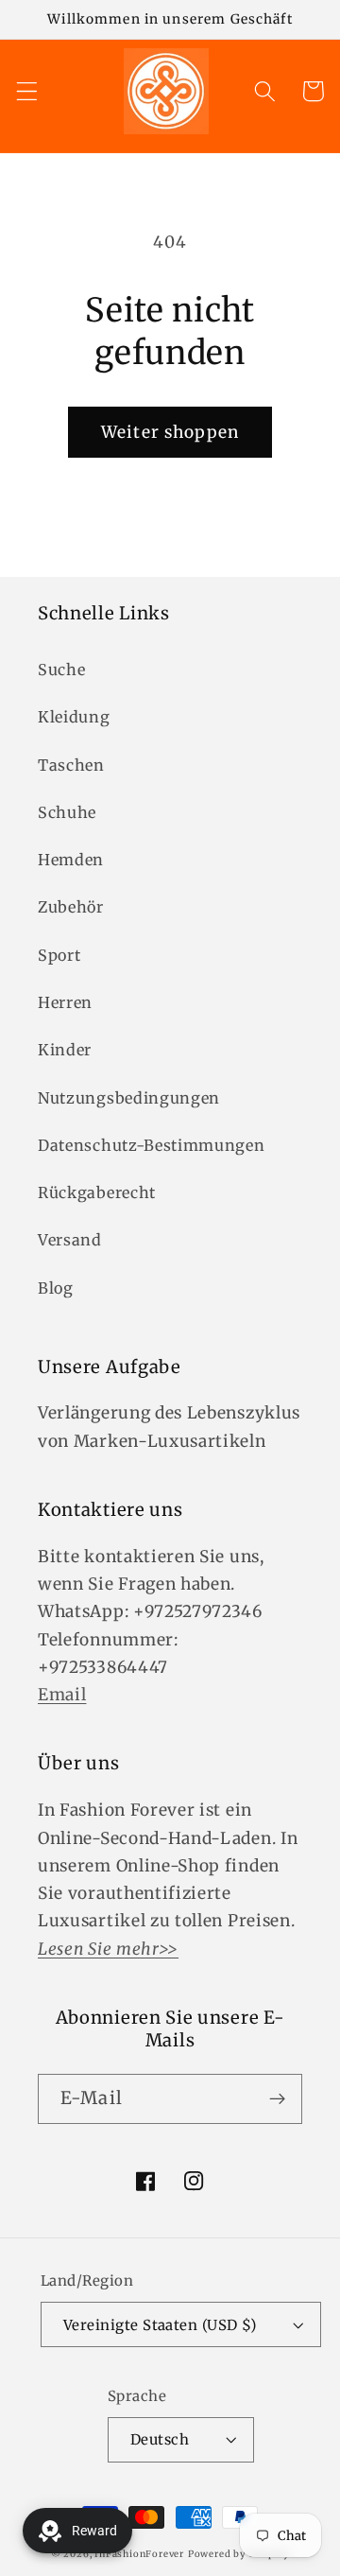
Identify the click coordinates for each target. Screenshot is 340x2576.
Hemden (71, 860)
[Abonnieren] (277, 2099)
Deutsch (160, 2439)
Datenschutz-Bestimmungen (152, 1145)
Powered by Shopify (239, 2554)
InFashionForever (139, 2554)
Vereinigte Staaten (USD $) (160, 2325)
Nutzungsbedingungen (129, 1098)
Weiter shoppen (170, 432)
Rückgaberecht (97, 1192)
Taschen (71, 765)
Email (62, 1695)
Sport (59, 955)
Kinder (65, 1050)
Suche (61, 670)
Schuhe (67, 812)
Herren (65, 1002)
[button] (27, 91)
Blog (56, 1288)
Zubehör (71, 907)
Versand (70, 1240)
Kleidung (74, 717)
